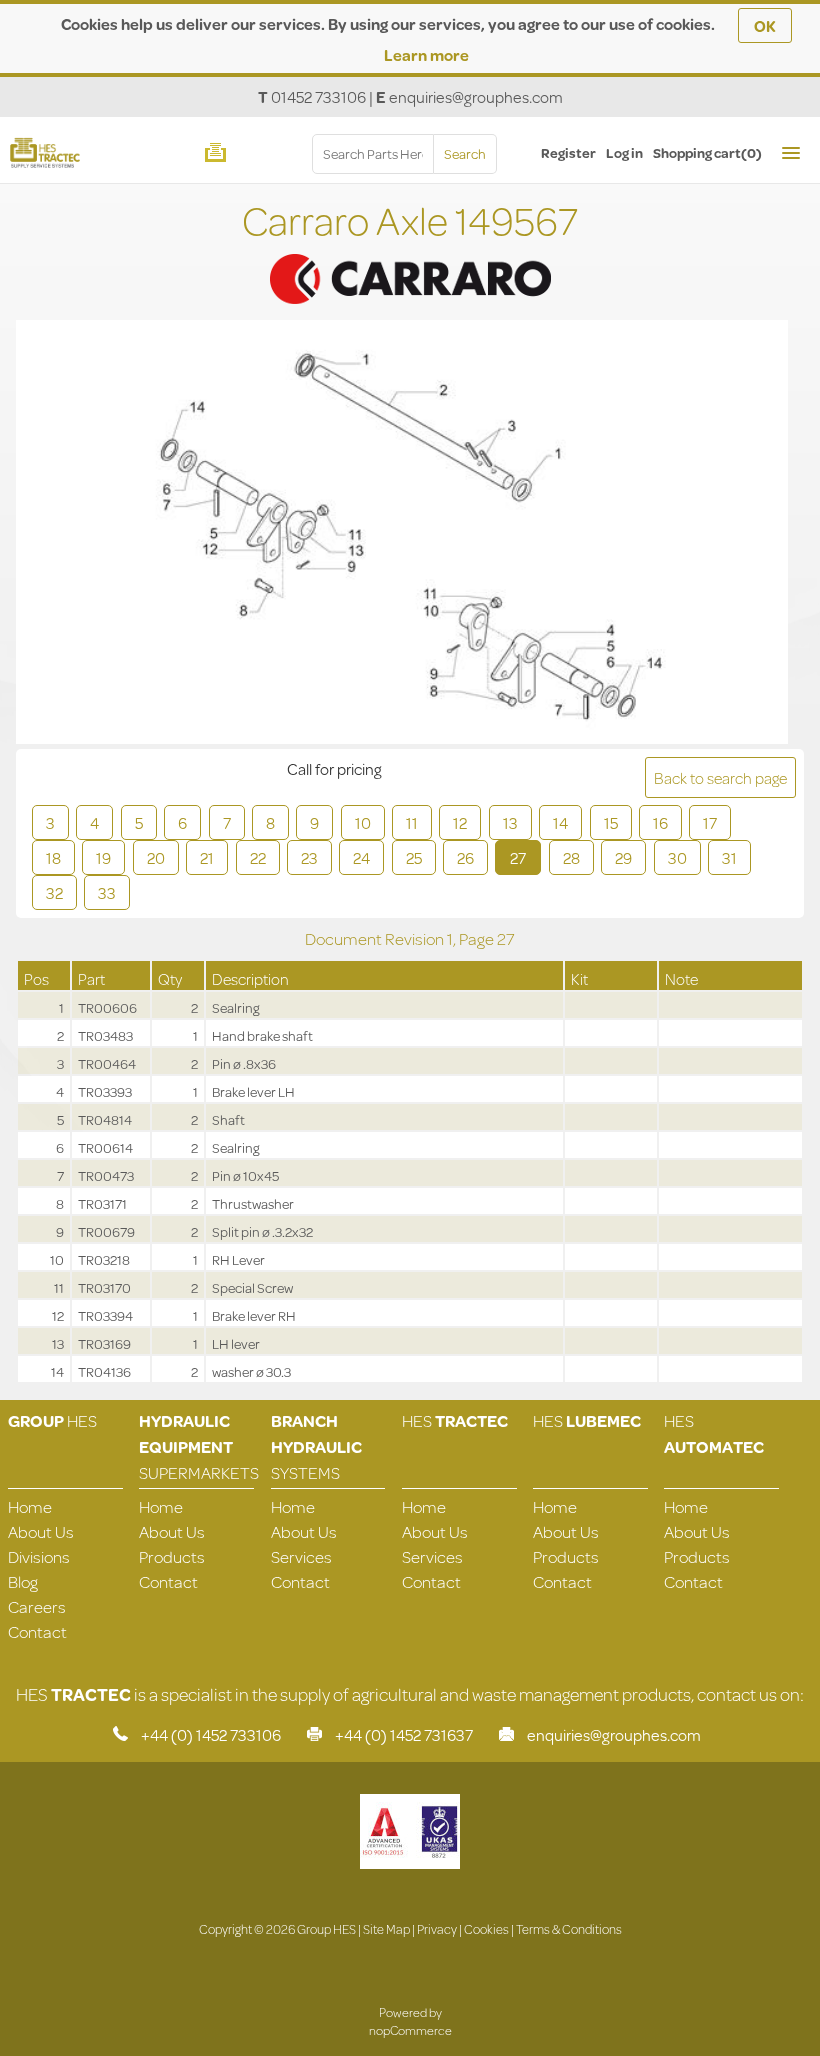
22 (258, 857)
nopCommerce (410, 2030)
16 (660, 822)
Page (478, 938)
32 (54, 892)
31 (729, 857)
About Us (41, 1531)
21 (207, 857)
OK (765, 25)
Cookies (486, 1929)
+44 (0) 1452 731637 (404, 1734)
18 (53, 857)
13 (510, 822)
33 (107, 892)
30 (677, 857)
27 (518, 857)
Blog (23, 1581)
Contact (37, 1631)
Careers (37, 1606)
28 (571, 857)
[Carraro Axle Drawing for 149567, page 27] (401, 534)
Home (30, 1506)
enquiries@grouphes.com (476, 96)
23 (309, 857)
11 (412, 822)
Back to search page (720, 777)
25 (414, 857)
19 (103, 857)
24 (361, 857)
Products (172, 1556)
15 (611, 822)
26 (465, 857)
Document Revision (376, 938)
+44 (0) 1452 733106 (211, 1734)
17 (710, 822)
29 (623, 857)
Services (301, 1556)
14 (560, 822)
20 (156, 857)
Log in (624, 153)
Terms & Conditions (569, 1929)
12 (460, 822)
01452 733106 (318, 96)
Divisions (39, 1556)
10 (363, 822)
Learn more (426, 54)
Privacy (437, 1929)
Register (568, 153)
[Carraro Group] (410, 253)
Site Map (386, 1929)
